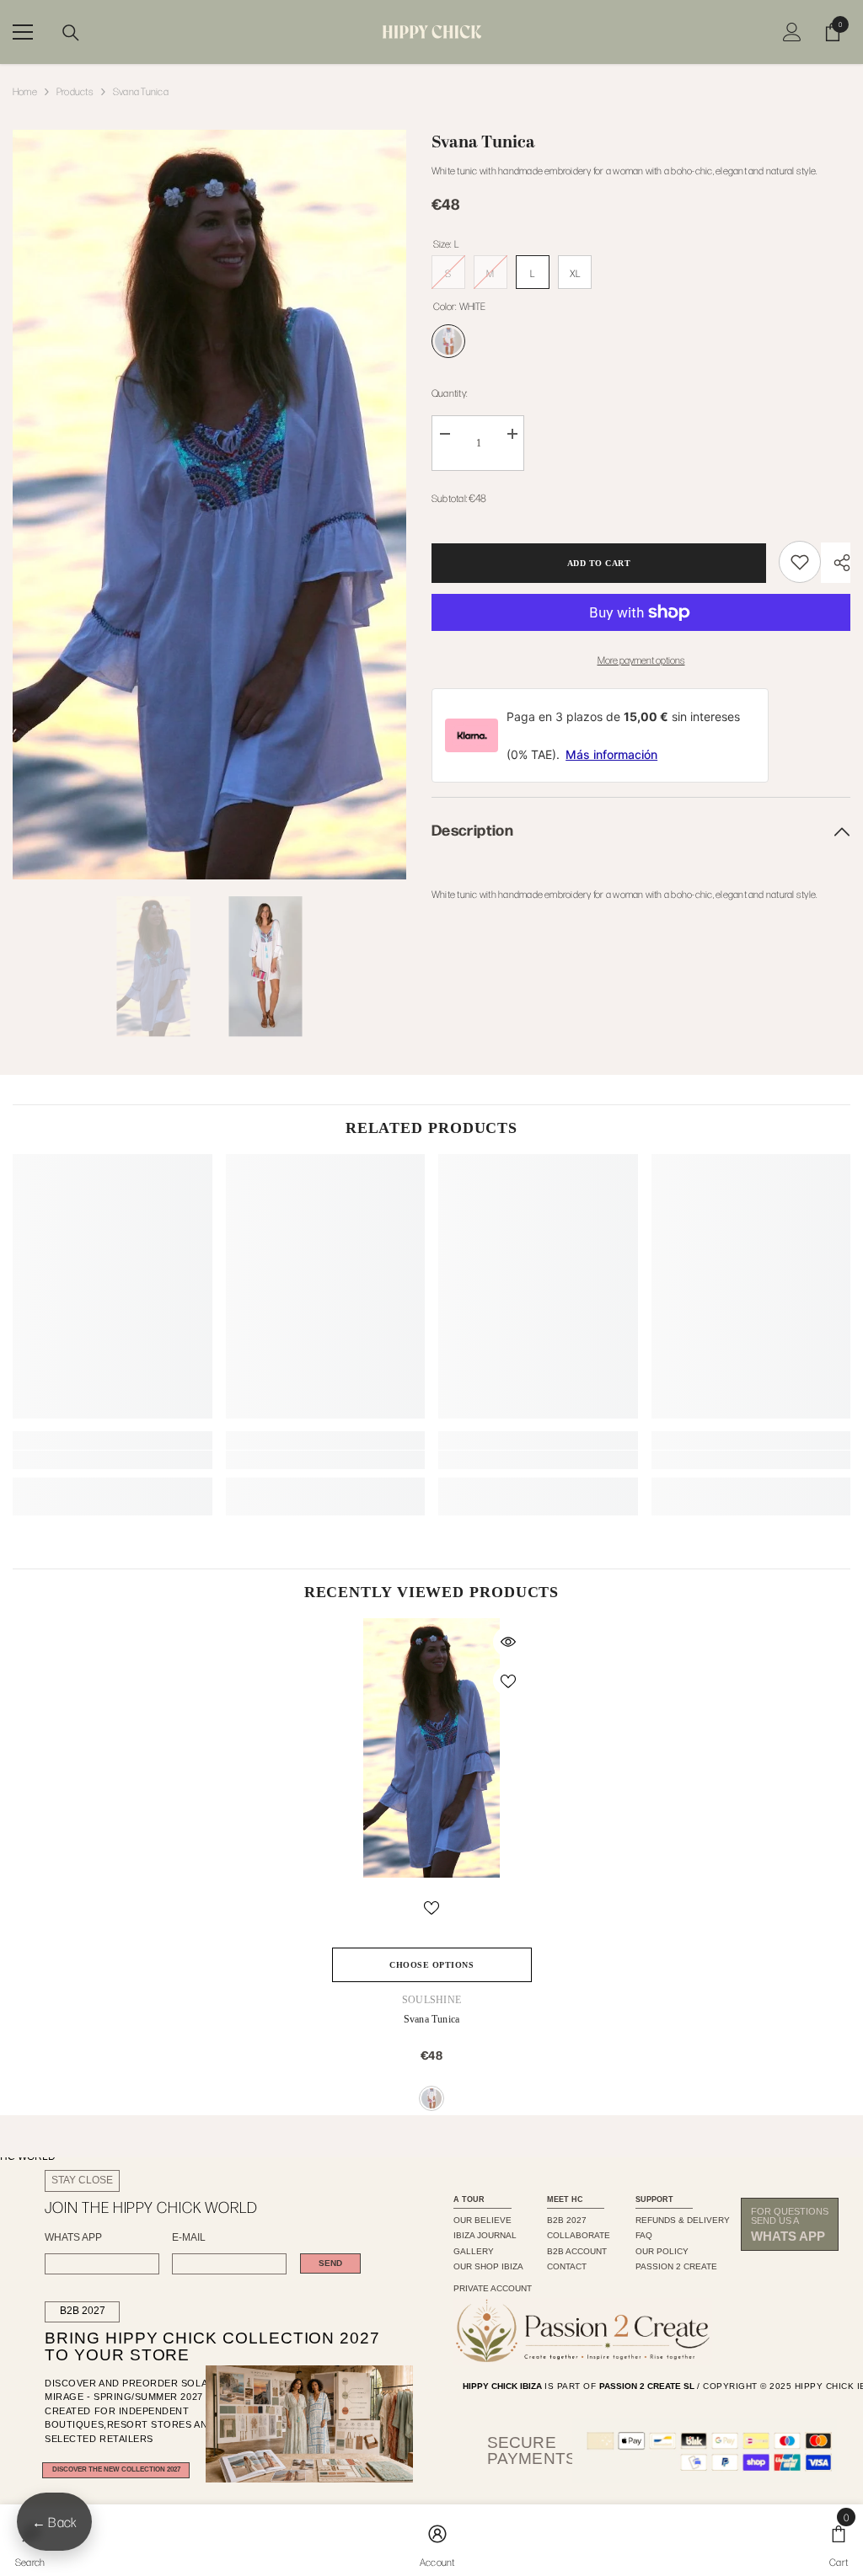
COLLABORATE (579, 2235)
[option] (209, 505)
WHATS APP (73, 2238)
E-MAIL (189, 2238)
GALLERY (474, 2251)
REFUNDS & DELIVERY (683, 2220)
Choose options (431, 1965)
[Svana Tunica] (432, 1748)
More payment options (641, 660)
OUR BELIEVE (482, 2220)
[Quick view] (508, 1642)
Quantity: (449, 393)
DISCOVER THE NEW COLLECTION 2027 (116, 2469)
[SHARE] (836, 563)
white (431, 2098)
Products (75, 91)
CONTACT (567, 2266)
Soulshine (431, 2000)
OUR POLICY (662, 2251)
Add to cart (599, 563)
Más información (611, 754)
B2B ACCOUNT (577, 2251)
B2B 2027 (83, 2311)
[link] (800, 562)
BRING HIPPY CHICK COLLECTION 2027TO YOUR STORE (187, 2347)
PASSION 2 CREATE (676, 2266)
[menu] (23, 32)
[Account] (792, 32)
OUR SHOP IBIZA (488, 2266)
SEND (330, 2263)
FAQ (644, 2235)
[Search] (71, 33)
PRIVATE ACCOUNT (493, 2288)
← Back (54, 2522)
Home (25, 91)
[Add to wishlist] (508, 1681)
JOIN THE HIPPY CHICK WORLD (151, 2207)
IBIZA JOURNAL (485, 2235)
